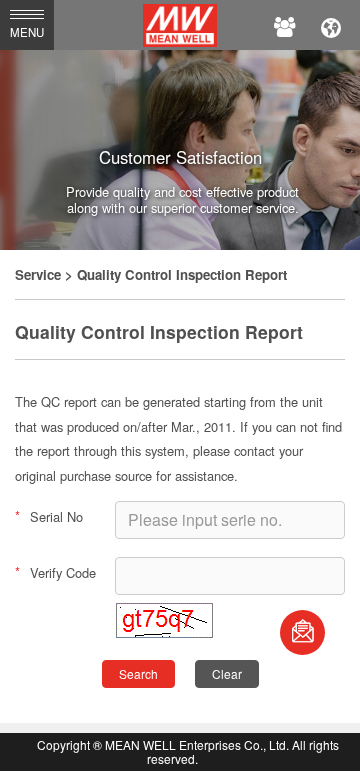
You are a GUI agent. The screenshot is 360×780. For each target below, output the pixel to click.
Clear (227, 673)
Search (138, 673)
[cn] (331, 25)
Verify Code (55, 572)
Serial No (49, 516)
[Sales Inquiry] (302, 632)
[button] (164, 632)
